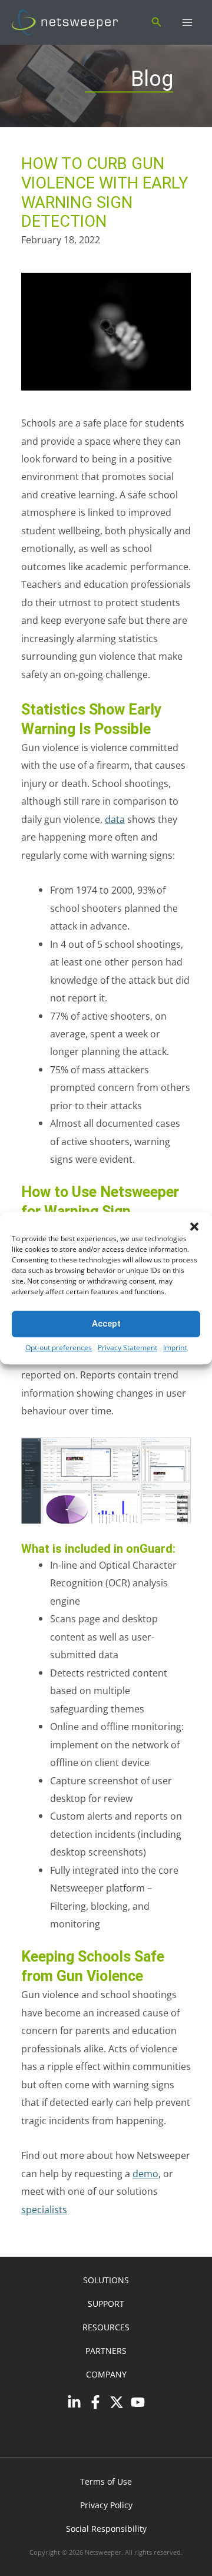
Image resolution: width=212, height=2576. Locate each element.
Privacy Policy (106, 2505)
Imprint (175, 1347)
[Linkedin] (74, 2402)
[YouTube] (138, 2402)
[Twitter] (117, 2402)
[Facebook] (95, 2402)
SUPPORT (106, 2304)
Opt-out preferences (59, 1347)
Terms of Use (106, 2481)
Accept (106, 1324)
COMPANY (106, 2374)
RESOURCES (106, 2327)
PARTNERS (106, 2351)
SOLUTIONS (106, 2280)
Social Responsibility (106, 2529)
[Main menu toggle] (187, 23)
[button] (194, 1226)
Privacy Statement (127, 1347)
